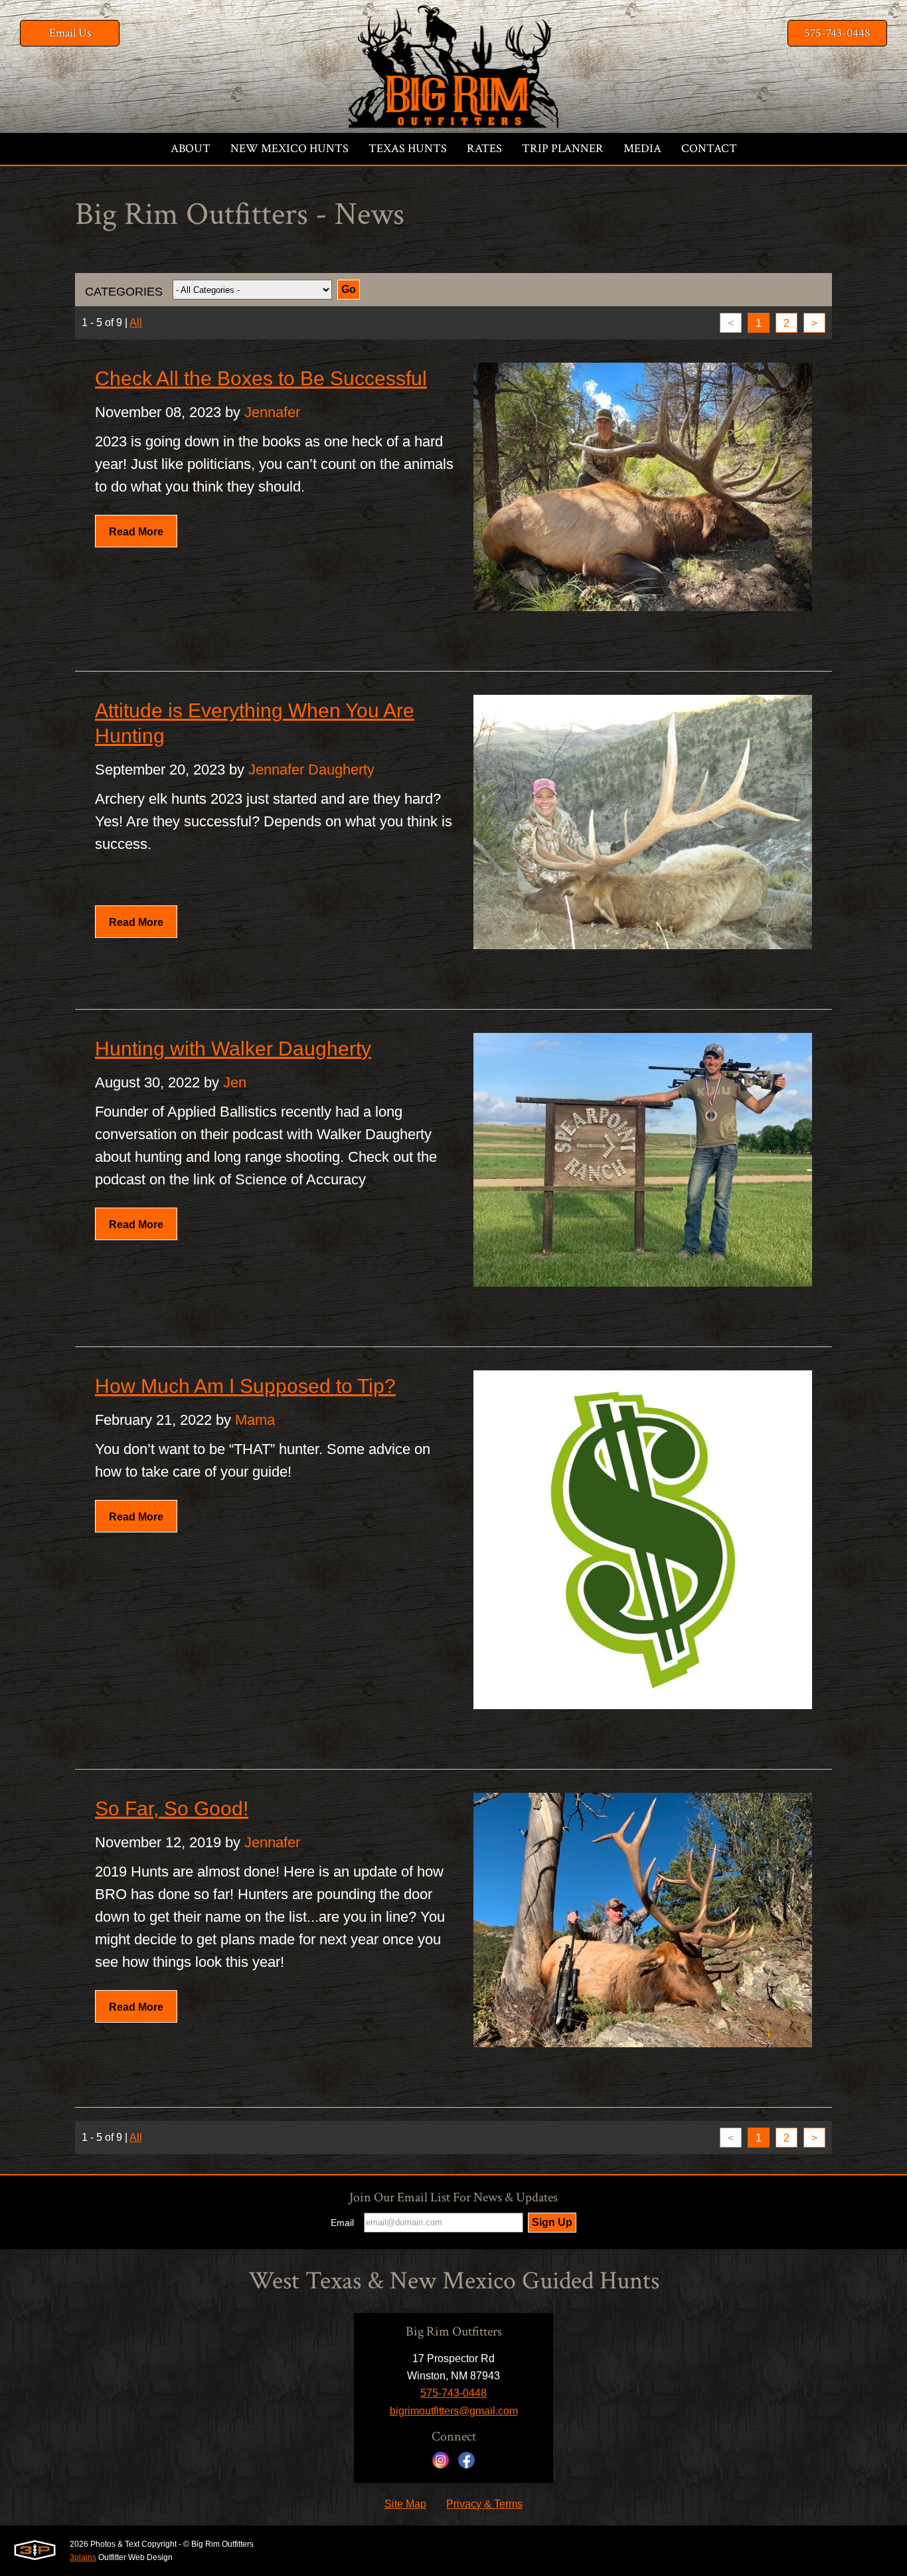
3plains (83, 2557)
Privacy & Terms (484, 2504)
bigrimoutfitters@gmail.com (454, 2411)
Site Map (405, 2504)
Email (342, 2223)
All (136, 322)
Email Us (70, 33)
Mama (255, 1420)
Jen (235, 1082)
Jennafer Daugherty (311, 770)
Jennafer (272, 412)
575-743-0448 (837, 33)
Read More (136, 532)
